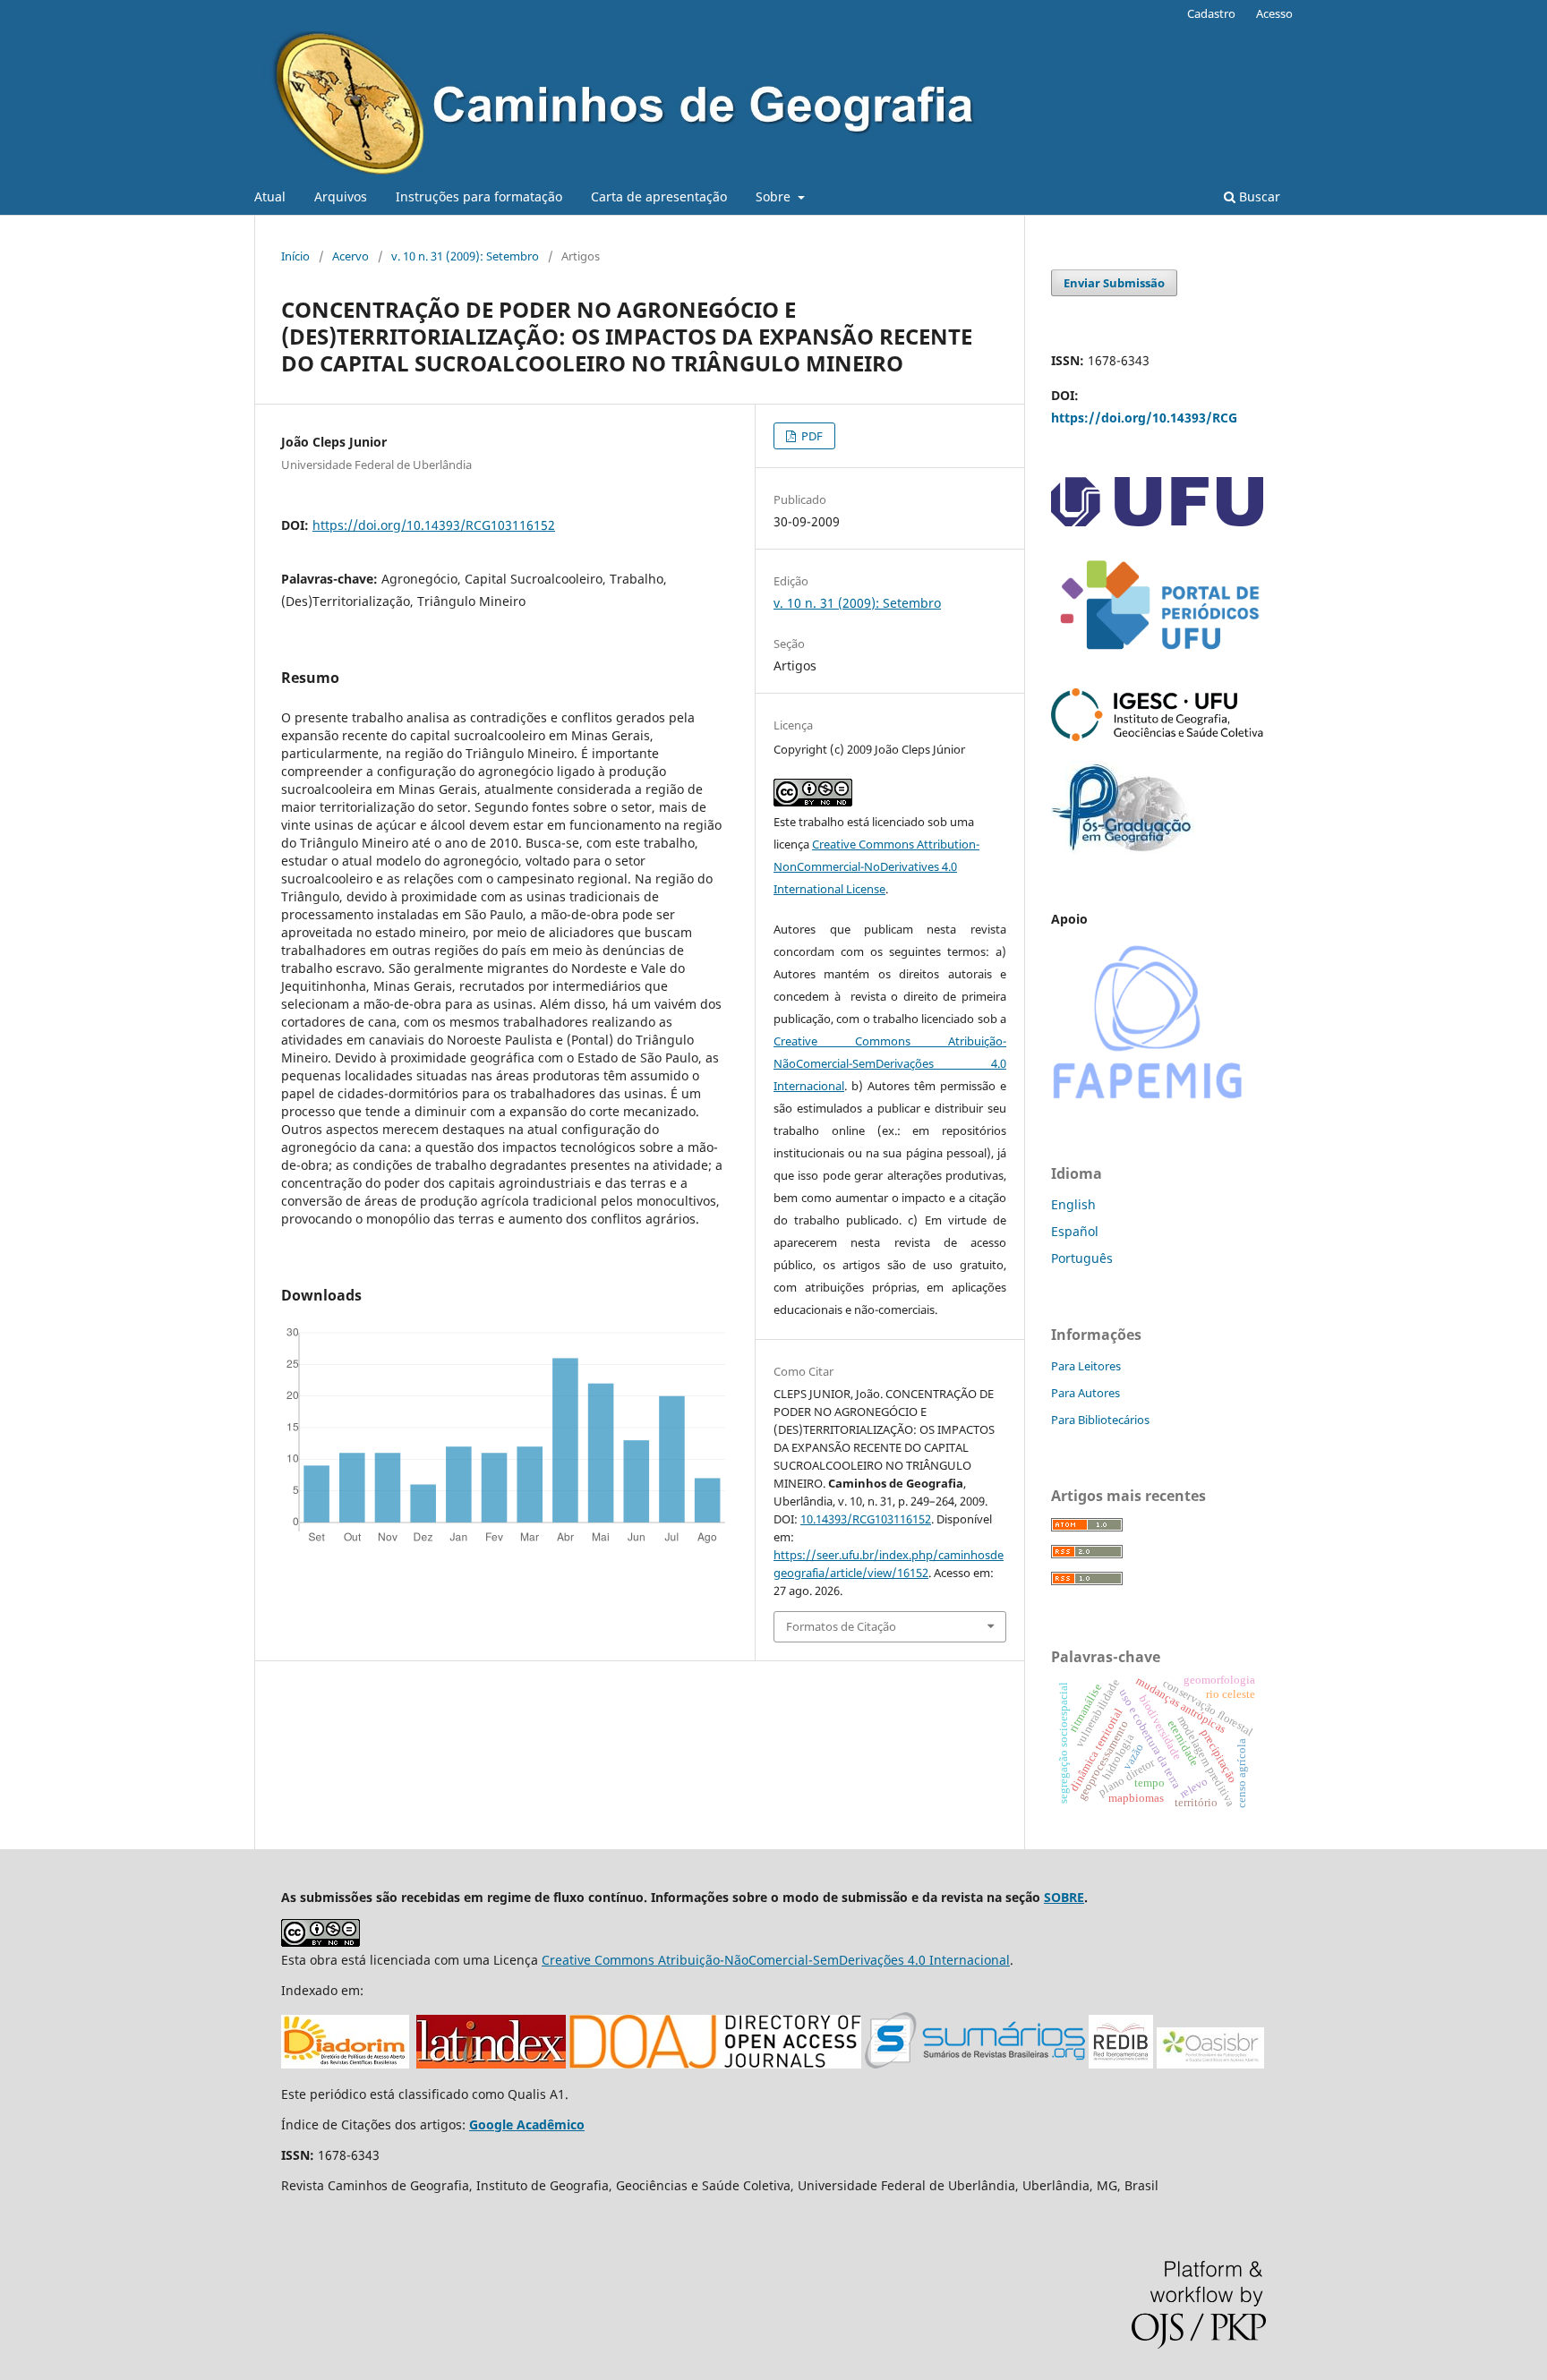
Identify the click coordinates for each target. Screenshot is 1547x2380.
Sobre (775, 196)
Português (1082, 1258)
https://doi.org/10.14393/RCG (1144, 418)
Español (1075, 1231)
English (1073, 1204)
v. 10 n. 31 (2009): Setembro (465, 256)
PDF (811, 436)
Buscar (1258, 196)
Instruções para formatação (479, 196)
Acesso (1274, 13)
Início (295, 256)
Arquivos (341, 196)
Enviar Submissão (1114, 283)
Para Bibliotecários (1100, 1420)
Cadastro (1211, 13)
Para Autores (1085, 1393)
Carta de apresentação (659, 196)
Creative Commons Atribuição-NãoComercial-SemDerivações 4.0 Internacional (890, 1063)
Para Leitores (1086, 1366)
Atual (270, 196)
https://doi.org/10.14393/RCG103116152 (434, 525)
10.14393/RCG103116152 (866, 1519)
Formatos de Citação (841, 1626)
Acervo (350, 256)
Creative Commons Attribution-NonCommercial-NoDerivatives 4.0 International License (876, 866)
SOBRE (1064, 1897)
